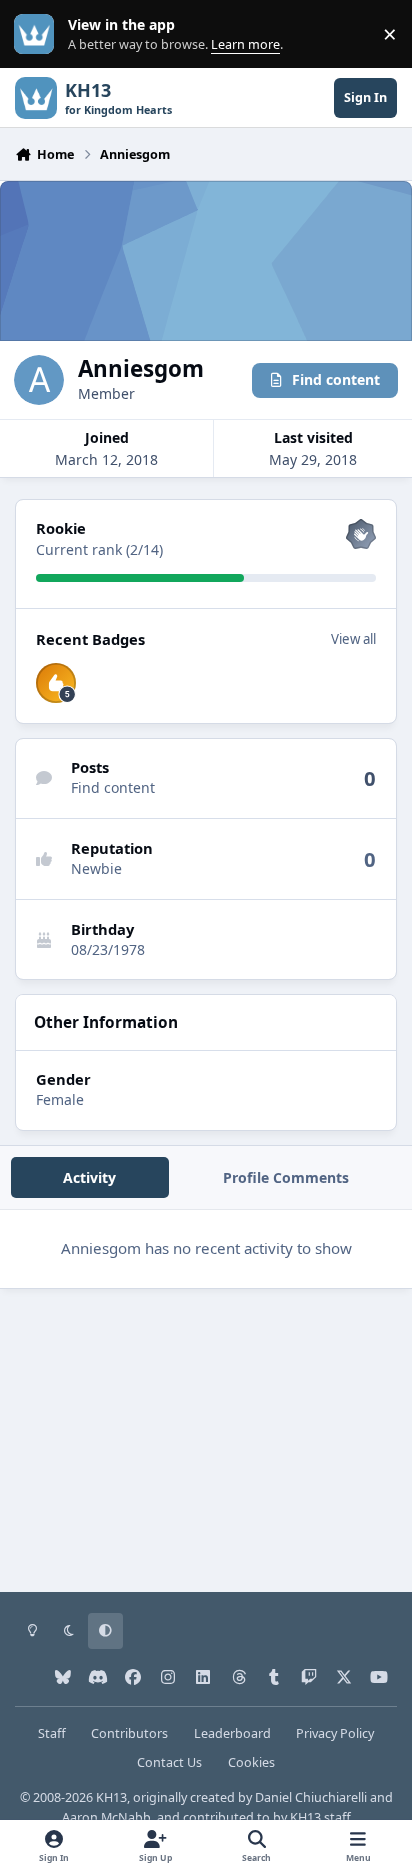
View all (353, 639)
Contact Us (169, 1762)
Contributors (129, 1733)
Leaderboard (232, 1733)
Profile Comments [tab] (286, 1177)
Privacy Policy (335, 1733)
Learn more (38, 34)
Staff (52, 1733)
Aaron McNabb (106, 1817)
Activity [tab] (89, 1177)
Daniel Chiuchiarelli (311, 1797)
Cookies (251, 1762)
